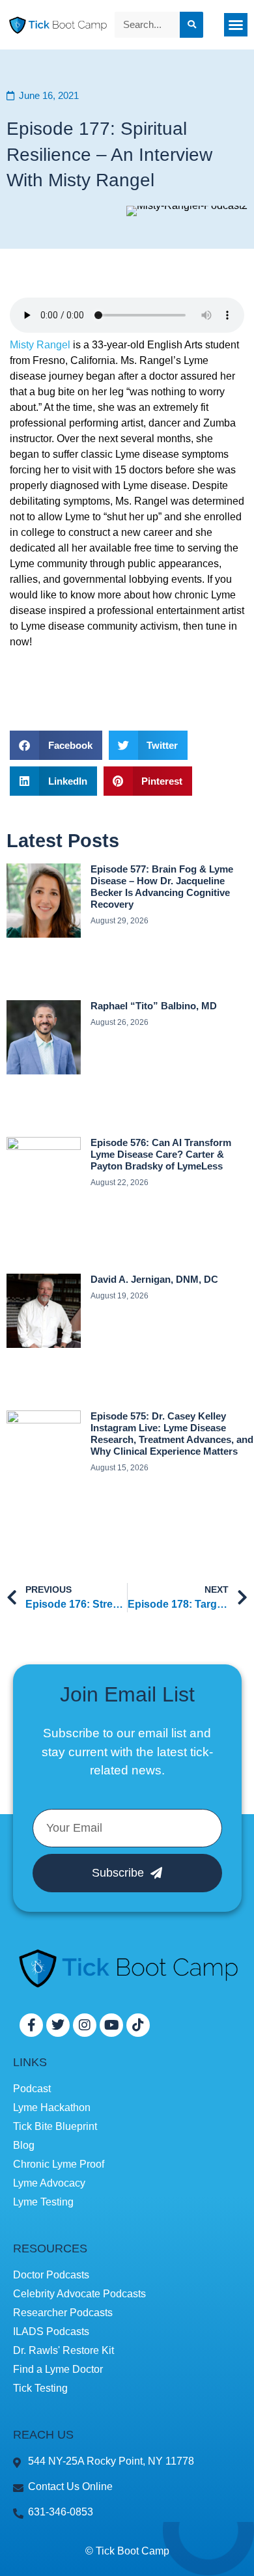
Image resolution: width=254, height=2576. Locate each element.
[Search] (191, 25)
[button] (236, 25)
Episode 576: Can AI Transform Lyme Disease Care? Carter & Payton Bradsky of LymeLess (161, 1154)
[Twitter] (58, 2025)
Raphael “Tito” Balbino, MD (154, 1006)
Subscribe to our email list (115, 1733)
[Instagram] (85, 2025)
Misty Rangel (40, 345)
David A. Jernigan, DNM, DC (154, 1279)
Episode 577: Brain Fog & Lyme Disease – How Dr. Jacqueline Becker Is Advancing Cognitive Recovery (162, 887)
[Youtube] (111, 2025)
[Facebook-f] (31, 2025)
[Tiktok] (138, 2025)
